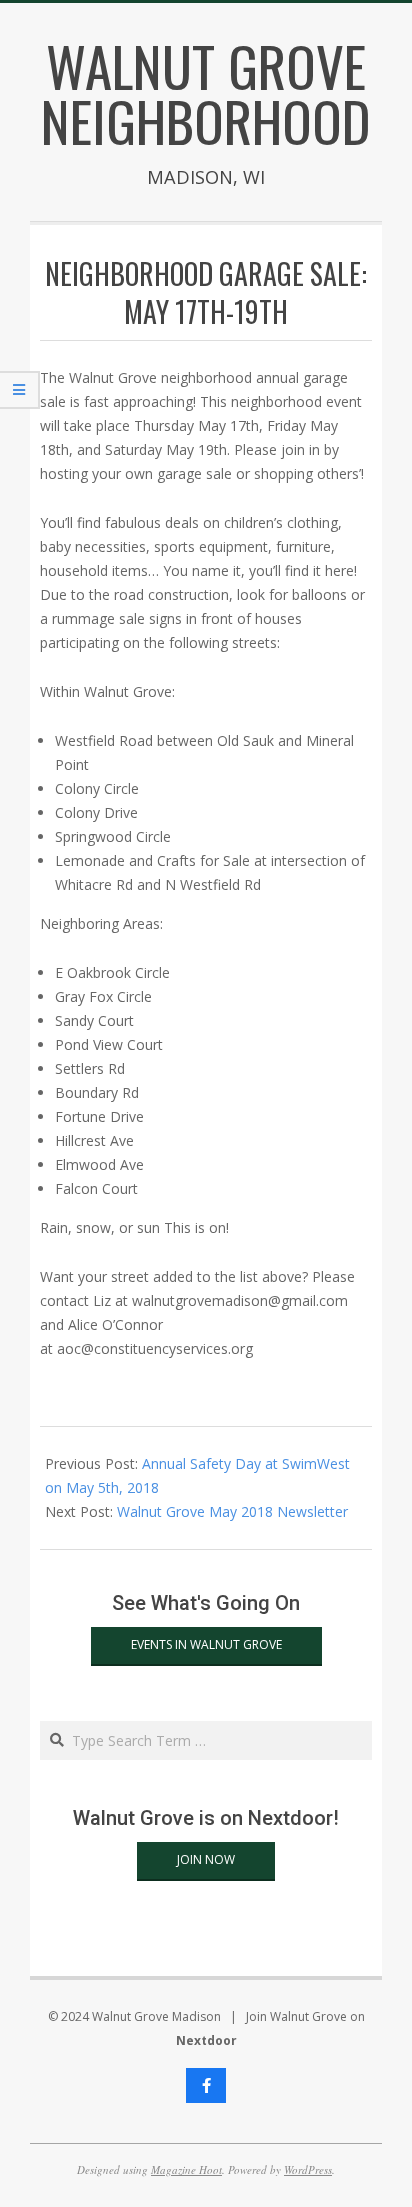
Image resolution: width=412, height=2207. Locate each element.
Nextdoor (206, 2040)
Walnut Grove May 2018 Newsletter (232, 1511)
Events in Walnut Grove (206, 1644)
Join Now (206, 1859)
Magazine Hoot (186, 2169)
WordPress (308, 2169)
